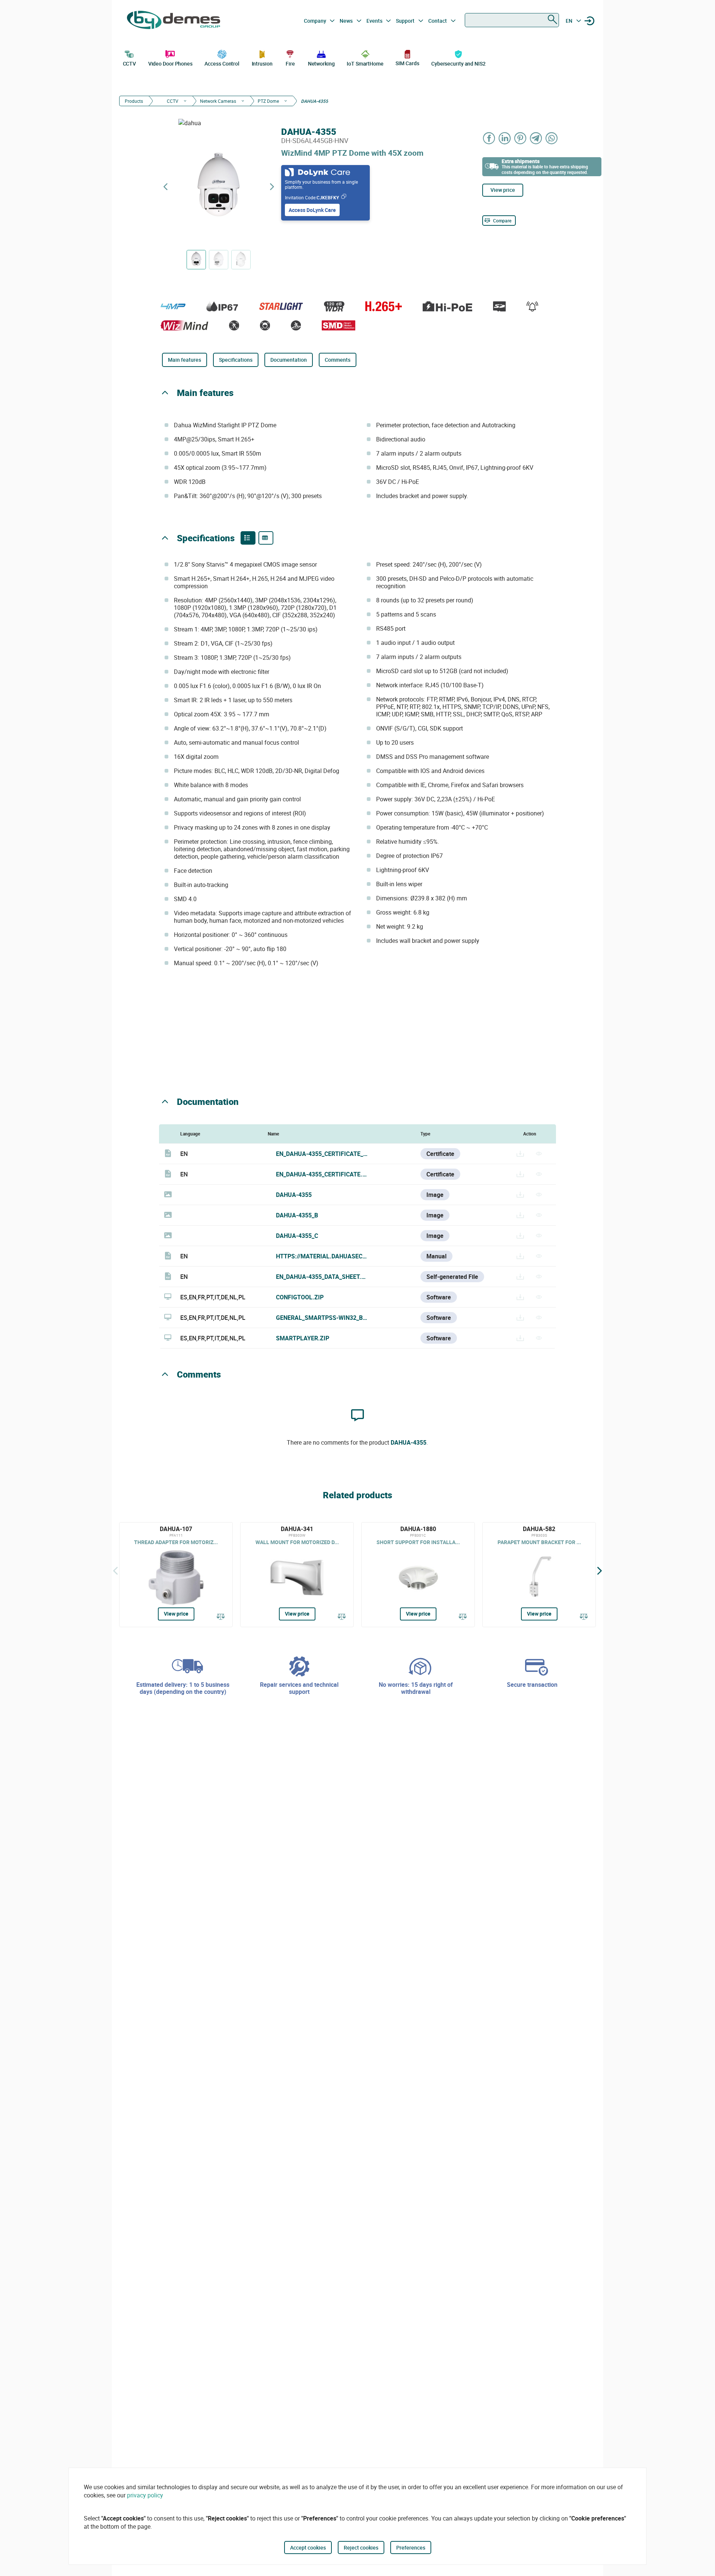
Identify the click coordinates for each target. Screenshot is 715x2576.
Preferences (411, 2548)
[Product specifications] (266, 538)
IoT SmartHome (365, 64)
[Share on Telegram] (536, 138)
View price (503, 190)
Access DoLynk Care (312, 210)
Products (134, 101)
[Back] (115, 1571)
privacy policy (145, 2495)
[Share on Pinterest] (521, 138)
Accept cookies (308, 2548)
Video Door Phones (170, 64)
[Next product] (272, 187)
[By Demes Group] (174, 21)
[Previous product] (165, 187)
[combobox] (512, 20)
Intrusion (262, 64)
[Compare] (221, 1617)
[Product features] (248, 538)
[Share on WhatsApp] (552, 138)
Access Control (222, 64)
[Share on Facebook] (489, 138)
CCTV (130, 64)
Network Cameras (218, 101)
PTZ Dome (268, 101)
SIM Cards (407, 63)
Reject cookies (361, 2548)
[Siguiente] (600, 1571)
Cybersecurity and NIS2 (458, 64)
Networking (321, 64)
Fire (290, 64)
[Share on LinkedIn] (505, 138)
